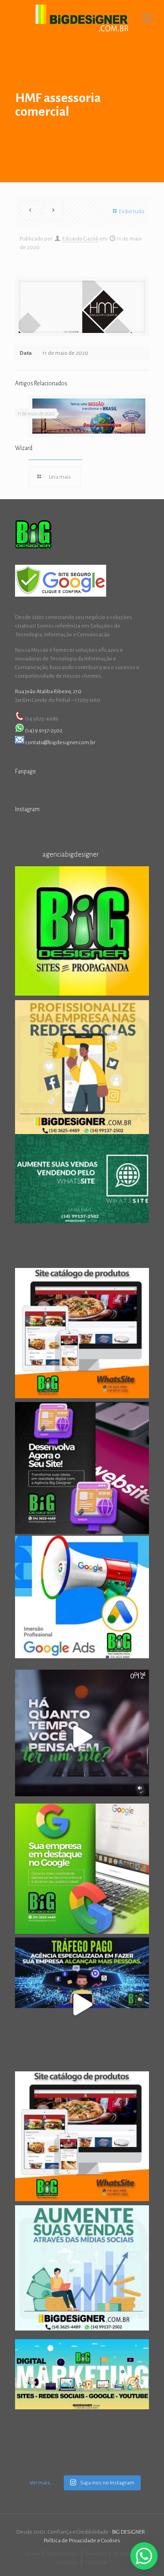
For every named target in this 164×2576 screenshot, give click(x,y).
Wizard (24, 448)
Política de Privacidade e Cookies (82, 2541)
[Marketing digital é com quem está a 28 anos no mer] (82, 2406)
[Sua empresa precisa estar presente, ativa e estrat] (82, 1067)
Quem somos (63, 2554)
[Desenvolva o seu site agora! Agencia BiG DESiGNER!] (82, 1469)
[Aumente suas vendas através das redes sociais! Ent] (82, 2272)
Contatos (68, 2563)
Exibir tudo (132, 212)
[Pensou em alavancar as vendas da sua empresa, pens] (82, 933)
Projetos (123, 2554)
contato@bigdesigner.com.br (60, 743)
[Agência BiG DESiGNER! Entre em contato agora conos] (82, 2004)
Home (33, 2554)
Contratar (96, 2563)
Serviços (96, 2554)
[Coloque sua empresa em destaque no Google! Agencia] (82, 1871)
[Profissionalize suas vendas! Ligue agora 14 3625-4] (82, 2138)
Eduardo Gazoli (80, 239)
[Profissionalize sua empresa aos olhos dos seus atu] (82, 1737)
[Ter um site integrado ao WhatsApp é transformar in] (82, 1201)
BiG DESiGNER (129, 2532)
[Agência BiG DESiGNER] (82, 18)
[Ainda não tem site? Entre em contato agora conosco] (82, 1335)
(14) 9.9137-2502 (44, 731)
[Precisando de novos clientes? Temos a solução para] (82, 1603)
